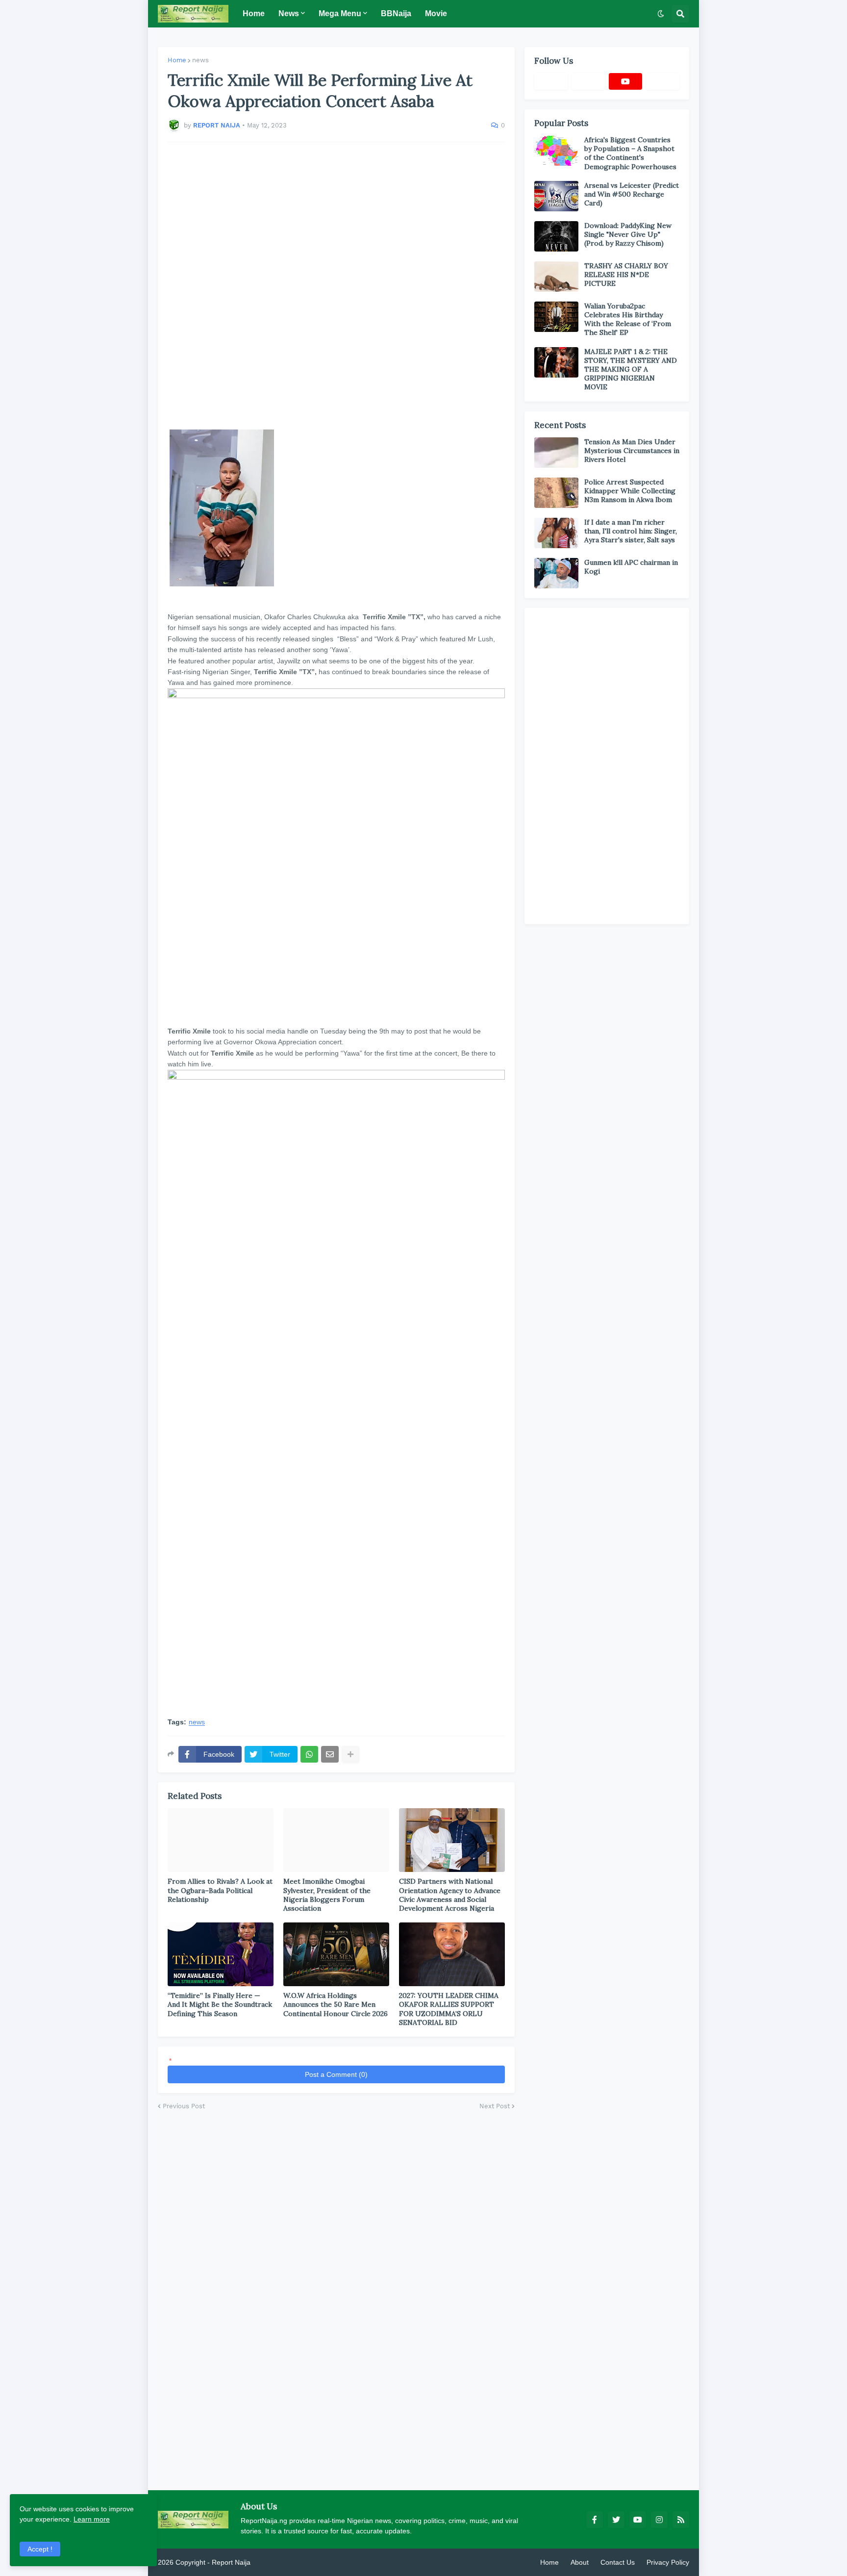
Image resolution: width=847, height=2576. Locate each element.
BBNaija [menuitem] (396, 13)
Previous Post (184, 2106)
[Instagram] (663, 81)
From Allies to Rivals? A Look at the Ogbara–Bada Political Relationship (220, 1890)
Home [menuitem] (254, 13)
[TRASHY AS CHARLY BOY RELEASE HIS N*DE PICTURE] (556, 277)
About (580, 2562)
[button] (661, 14)
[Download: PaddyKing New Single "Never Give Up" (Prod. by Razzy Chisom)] (556, 236)
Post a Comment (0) (336, 2074)
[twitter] (616, 2520)
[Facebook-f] (551, 81)
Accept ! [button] (40, 2549)
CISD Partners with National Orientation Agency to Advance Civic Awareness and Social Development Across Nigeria (450, 1895)
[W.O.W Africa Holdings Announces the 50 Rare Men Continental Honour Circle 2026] (336, 1954)
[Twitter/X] (588, 81)
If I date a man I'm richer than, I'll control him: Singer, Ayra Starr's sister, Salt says (631, 531)
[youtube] (625, 81)
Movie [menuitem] (436, 13)
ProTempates (273, 2562)
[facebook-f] (595, 2520)
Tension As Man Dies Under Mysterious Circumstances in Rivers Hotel (632, 451)
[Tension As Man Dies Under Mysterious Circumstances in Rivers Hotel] (556, 453)
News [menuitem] (289, 13)
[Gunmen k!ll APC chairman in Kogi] (556, 573)
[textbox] (336, 1020)
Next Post (495, 2106)
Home (177, 60)
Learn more (92, 2519)
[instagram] (659, 2520)
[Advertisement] (336, 286)
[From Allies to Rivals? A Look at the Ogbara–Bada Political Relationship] (221, 1840)
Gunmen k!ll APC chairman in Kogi (631, 567)
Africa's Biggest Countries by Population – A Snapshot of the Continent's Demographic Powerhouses (630, 153)
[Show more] (350, 1754)
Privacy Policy (668, 2562)
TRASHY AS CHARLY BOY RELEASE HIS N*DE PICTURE (626, 275)
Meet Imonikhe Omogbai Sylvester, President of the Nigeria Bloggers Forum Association (327, 1895)
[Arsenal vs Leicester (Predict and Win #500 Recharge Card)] (556, 196)
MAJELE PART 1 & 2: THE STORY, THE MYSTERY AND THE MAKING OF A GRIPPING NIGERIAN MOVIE (631, 369)
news (200, 60)
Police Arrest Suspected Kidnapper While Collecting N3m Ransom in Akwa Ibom (630, 491)
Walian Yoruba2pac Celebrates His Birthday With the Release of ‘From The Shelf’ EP (628, 319)
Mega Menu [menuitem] (340, 13)
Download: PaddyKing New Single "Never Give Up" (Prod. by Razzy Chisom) (628, 234)
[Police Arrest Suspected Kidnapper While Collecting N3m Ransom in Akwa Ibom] (556, 493)
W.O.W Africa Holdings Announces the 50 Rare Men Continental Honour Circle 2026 (336, 2004)
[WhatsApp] (309, 1754)
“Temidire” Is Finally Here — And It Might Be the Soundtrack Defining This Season (220, 2004)
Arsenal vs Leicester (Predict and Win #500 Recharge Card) (632, 194)
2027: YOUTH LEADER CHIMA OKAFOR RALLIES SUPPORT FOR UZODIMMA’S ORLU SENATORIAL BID (449, 2009)
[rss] (681, 2520)
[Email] (330, 1754)
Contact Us (618, 2562)
